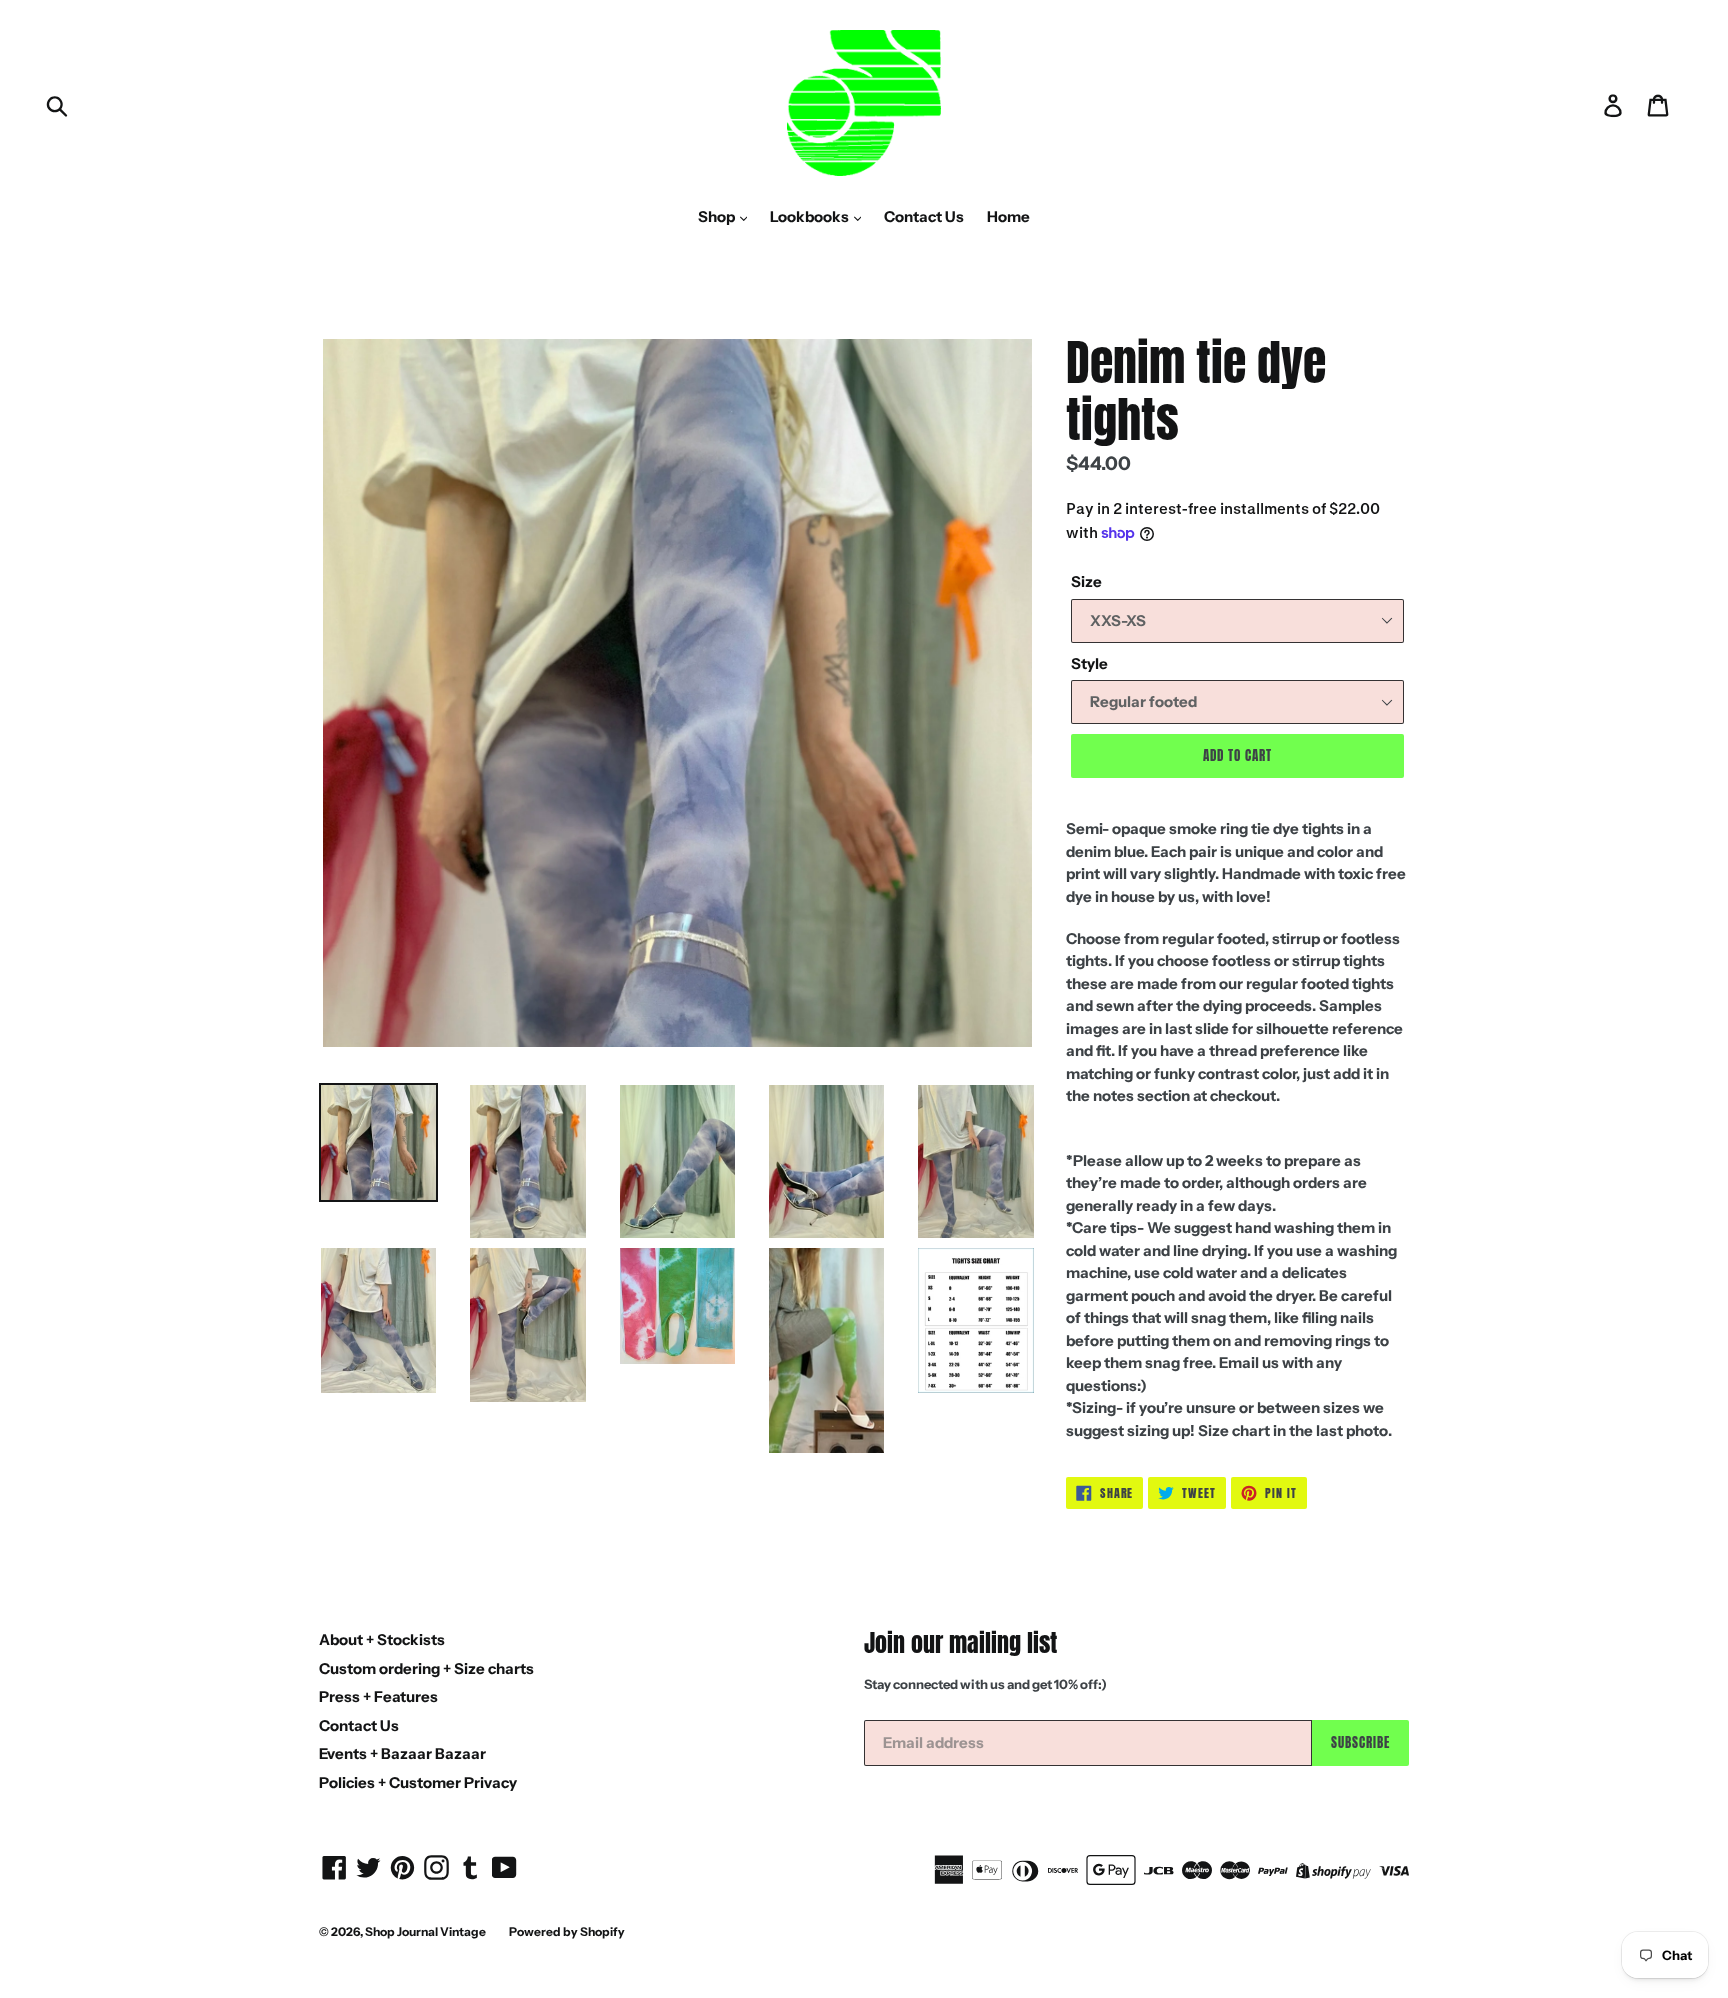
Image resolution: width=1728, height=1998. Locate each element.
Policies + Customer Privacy (418, 1782)
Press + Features (378, 1696)
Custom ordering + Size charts (426, 1668)
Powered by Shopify (567, 1931)
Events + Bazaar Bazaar (402, 1753)
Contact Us (924, 216)
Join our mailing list (960, 1643)
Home (1008, 216)
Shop (718, 216)
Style (1089, 663)
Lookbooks (811, 216)
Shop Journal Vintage (425, 1931)
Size (1086, 581)
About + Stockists (382, 1639)
